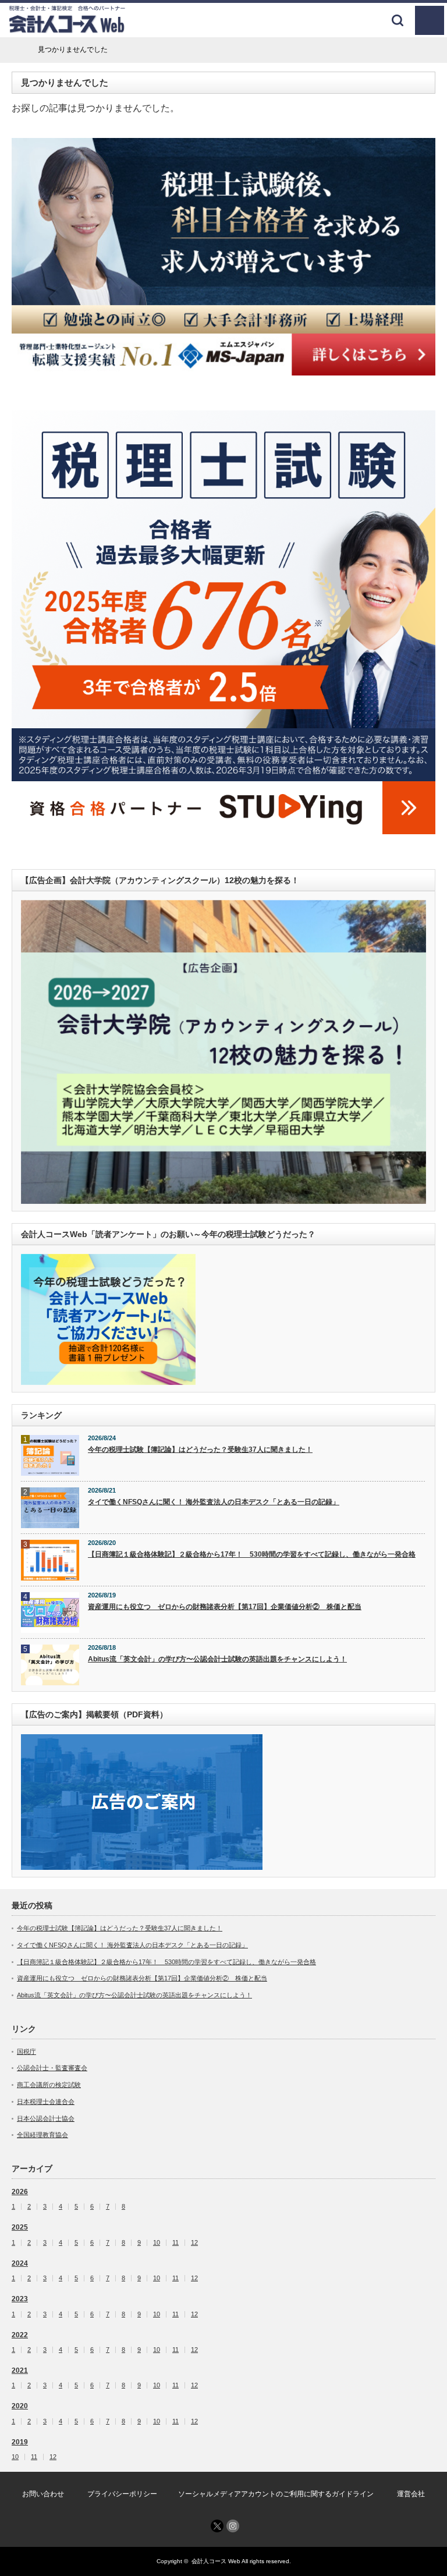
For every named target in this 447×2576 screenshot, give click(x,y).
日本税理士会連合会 (46, 2102)
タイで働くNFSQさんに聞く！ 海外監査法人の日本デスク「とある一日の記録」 (214, 1502)
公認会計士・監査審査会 (52, 2068)
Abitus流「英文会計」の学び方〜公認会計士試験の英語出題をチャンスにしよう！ (217, 1659)
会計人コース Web (216, 2561)
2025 (20, 2227)
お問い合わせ (43, 2494)
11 (175, 2243)
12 (194, 2243)
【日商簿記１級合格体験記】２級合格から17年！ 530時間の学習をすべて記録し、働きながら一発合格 (252, 1554)
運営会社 (411, 2494)
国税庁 (26, 2051)
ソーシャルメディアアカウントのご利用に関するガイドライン (276, 2494)
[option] (223, 257)
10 (157, 2243)
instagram (233, 2526)
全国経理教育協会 (42, 2135)
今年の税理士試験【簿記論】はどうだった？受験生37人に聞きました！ (200, 1450)
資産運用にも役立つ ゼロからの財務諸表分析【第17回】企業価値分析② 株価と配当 (225, 1607)
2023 (20, 2299)
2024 (20, 2263)
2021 (20, 2371)
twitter (217, 2526)
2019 (20, 2442)
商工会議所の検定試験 (49, 2085)
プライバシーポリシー (122, 2494)
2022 (20, 2335)
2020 (20, 2406)
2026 (20, 2192)
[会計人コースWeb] (67, 29)
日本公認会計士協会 (46, 2118)
